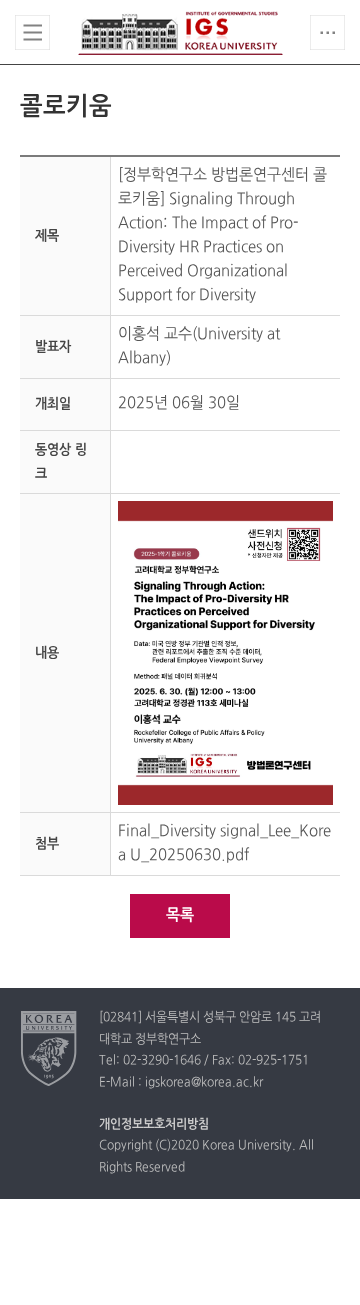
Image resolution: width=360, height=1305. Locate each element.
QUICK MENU (327, 32)
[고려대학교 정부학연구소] (49, 1048)
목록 (180, 915)
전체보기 (32, 32)
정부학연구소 (180, 33)
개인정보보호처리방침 (154, 1125)
